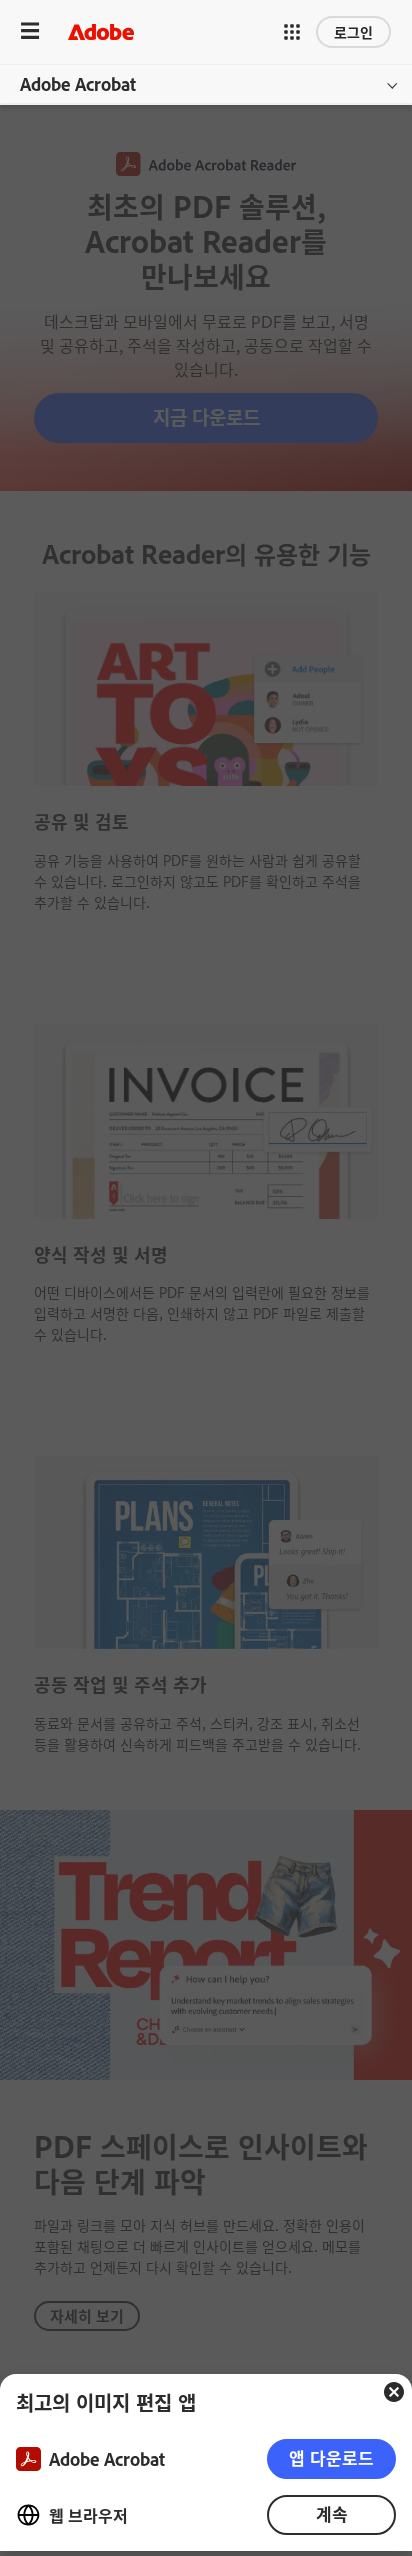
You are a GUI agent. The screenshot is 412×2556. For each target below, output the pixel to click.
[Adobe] (101, 31)
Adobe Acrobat (78, 84)
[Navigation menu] (30, 31)
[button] (292, 32)
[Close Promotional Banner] (394, 2392)
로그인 (353, 31)
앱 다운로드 (331, 2457)
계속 (332, 2513)
